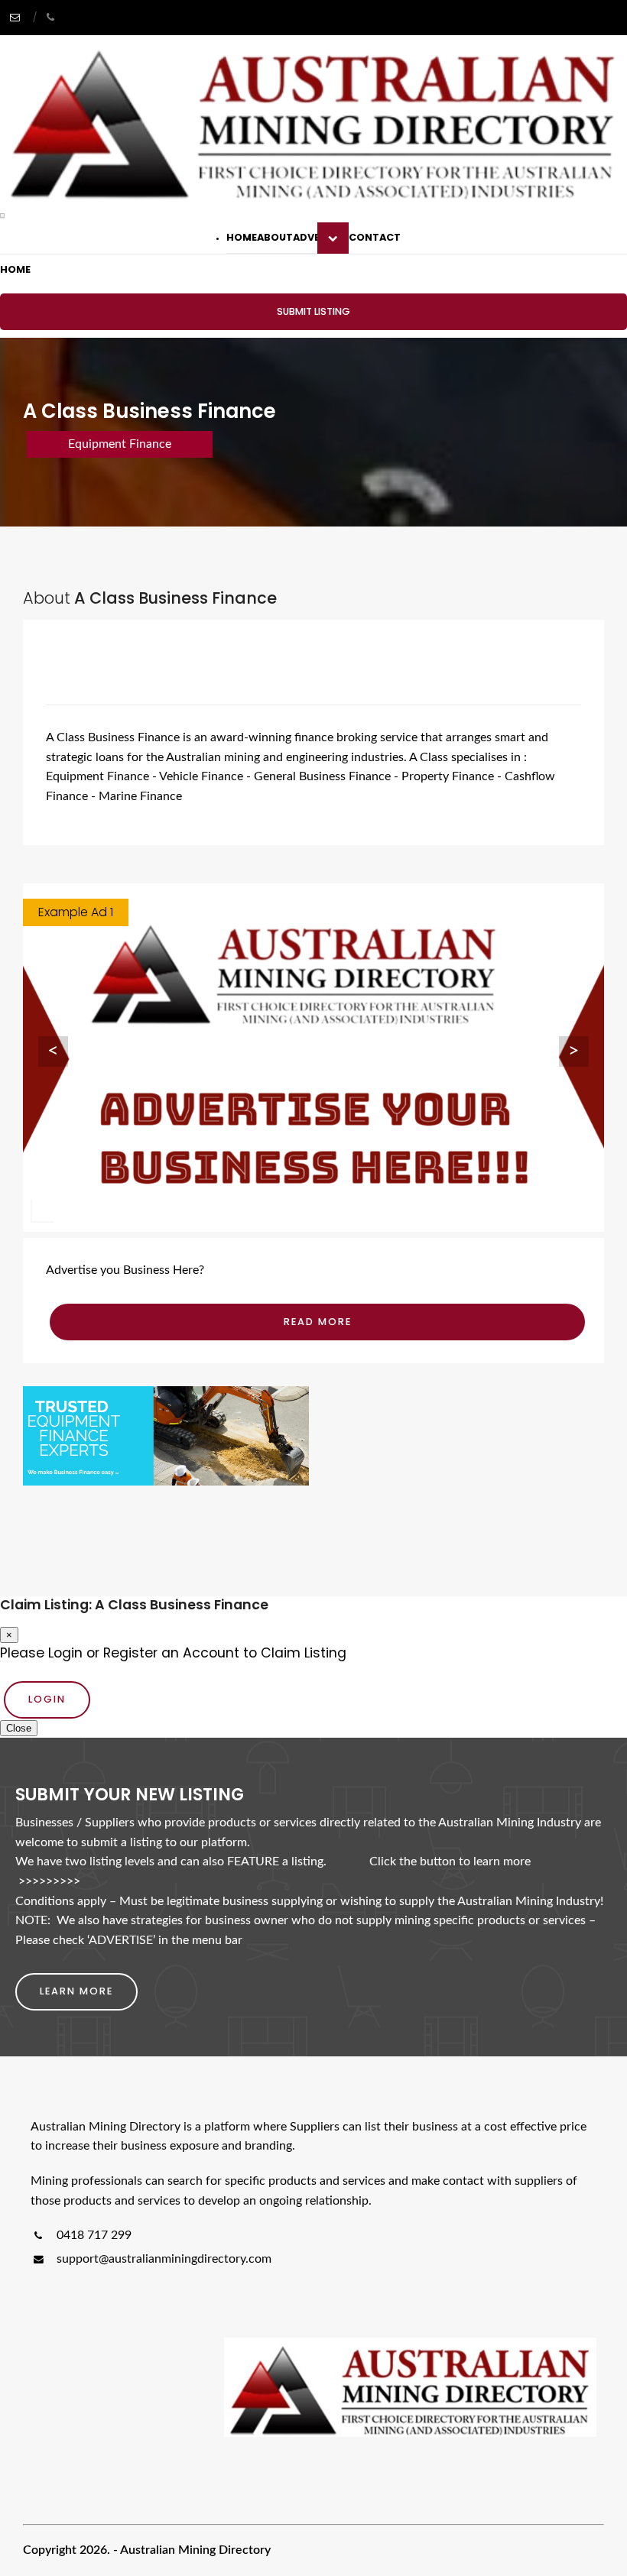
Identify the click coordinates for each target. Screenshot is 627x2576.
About (275, 237)
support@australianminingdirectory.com (164, 2259)
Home (242, 237)
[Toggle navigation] (2, 215)
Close (19, 1728)
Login (47, 1699)
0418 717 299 (93, 2235)
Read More (318, 1322)
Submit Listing (313, 311)
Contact (375, 237)
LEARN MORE (76, 1991)
